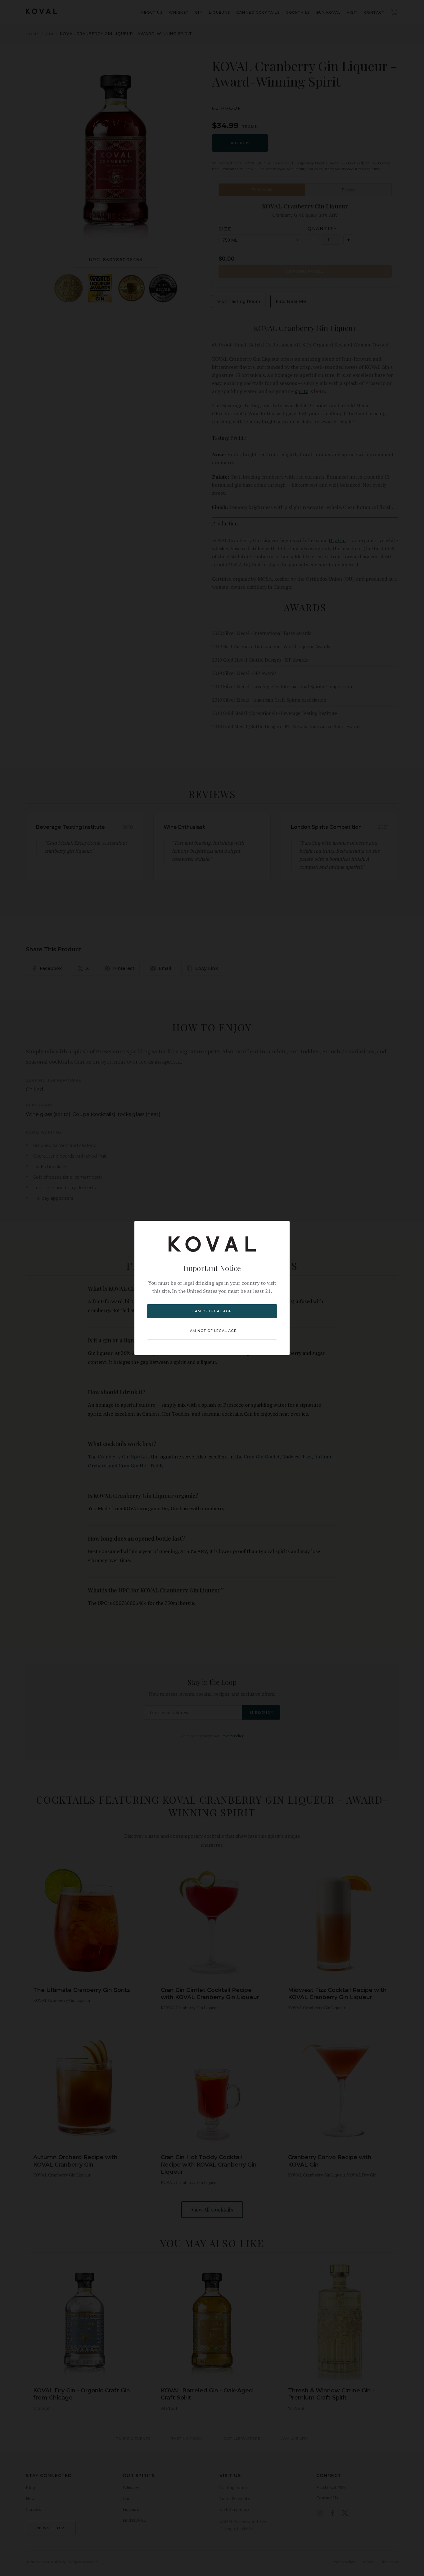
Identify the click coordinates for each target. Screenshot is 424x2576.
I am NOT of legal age (212, 1331)
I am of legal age (212, 1311)
